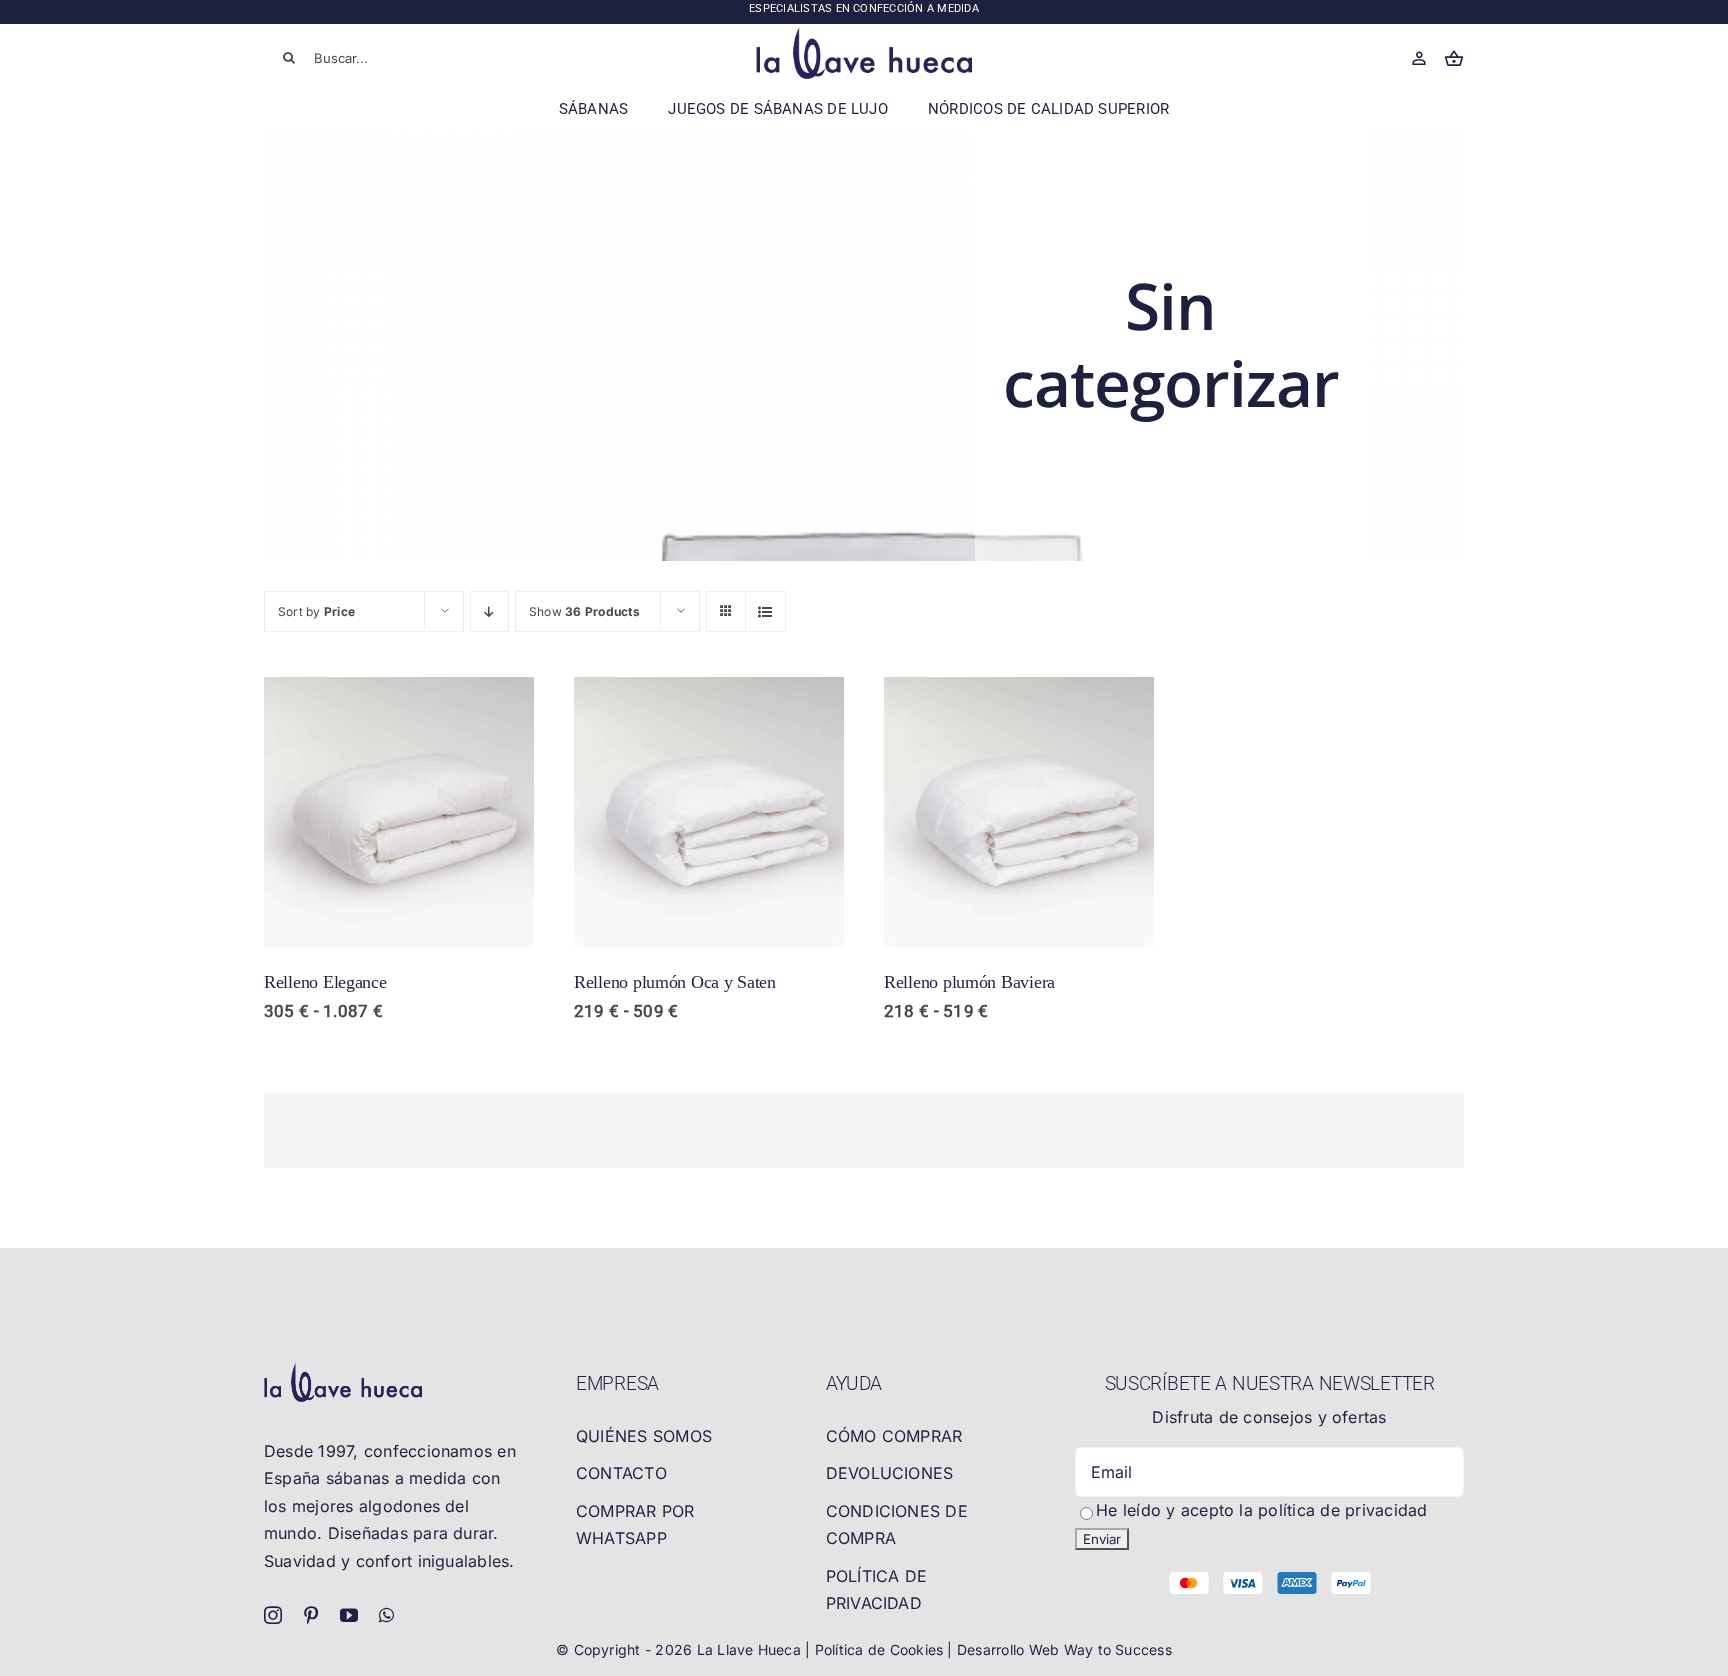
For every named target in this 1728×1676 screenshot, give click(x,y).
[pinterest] (311, 1615)
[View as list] (765, 611)
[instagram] (273, 1615)
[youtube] (349, 1615)
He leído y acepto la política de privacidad (1261, 1510)
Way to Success (1118, 1649)
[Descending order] (489, 611)
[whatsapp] (386, 1615)
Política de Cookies (881, 1649)
